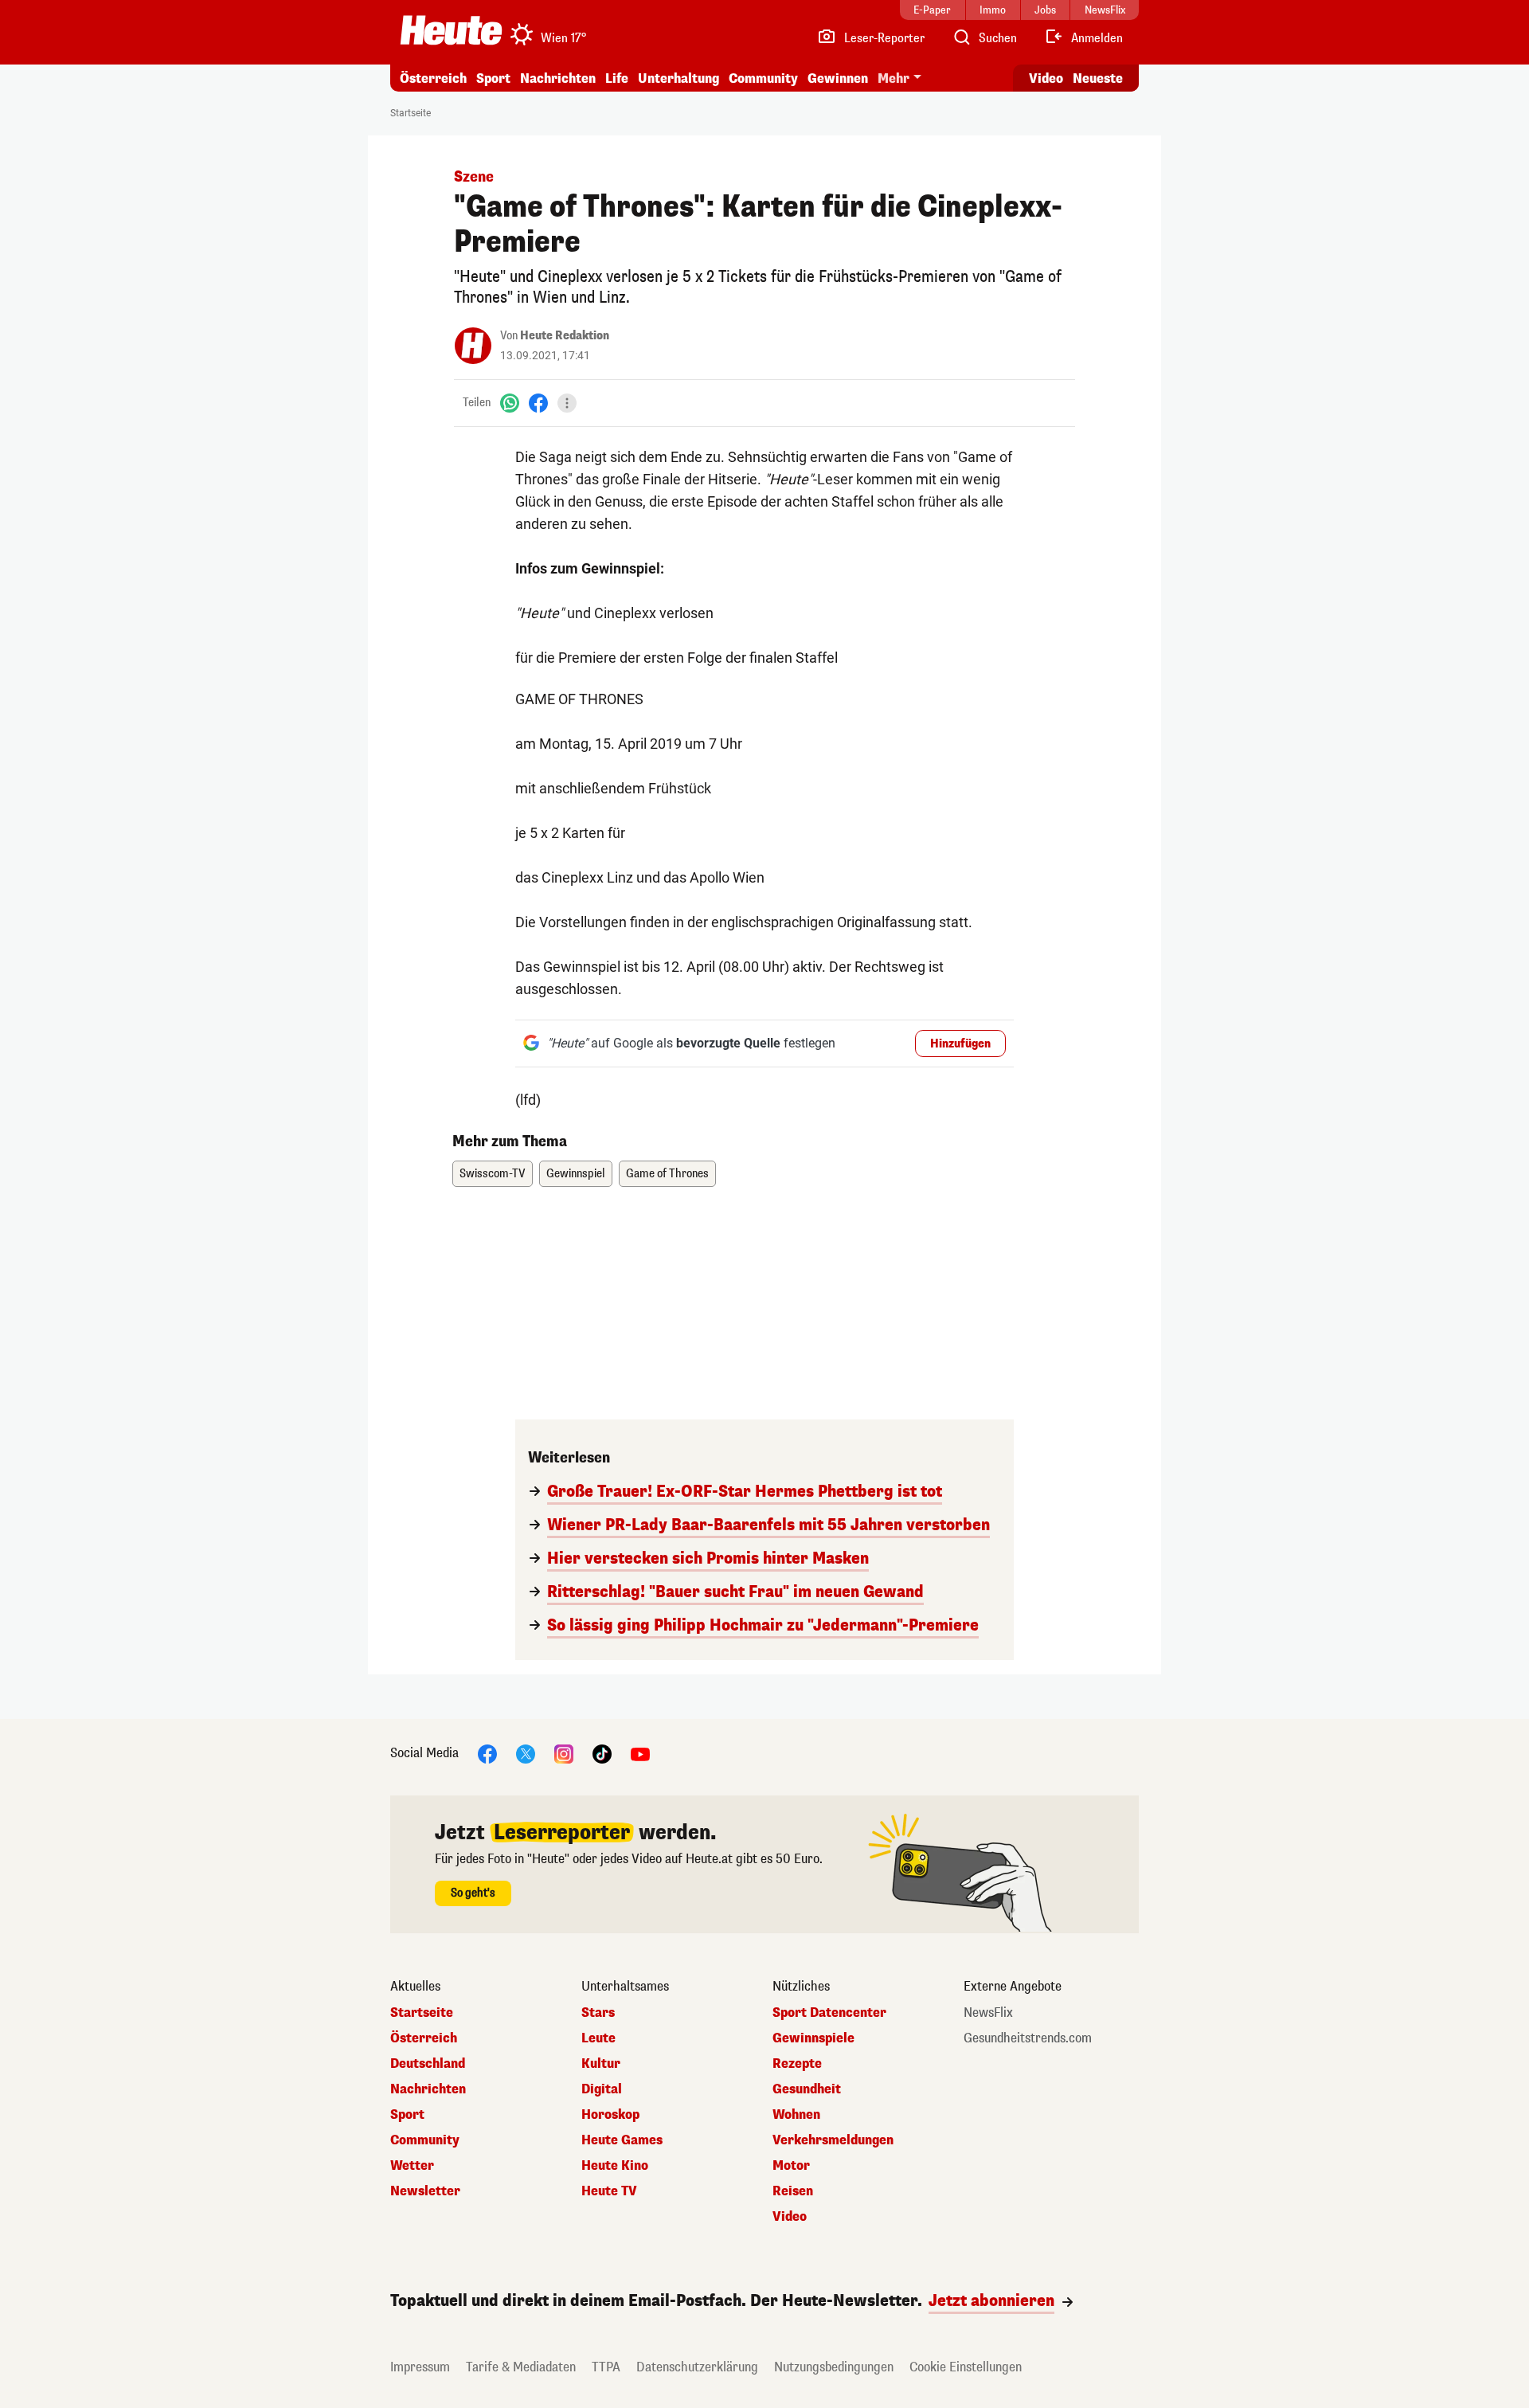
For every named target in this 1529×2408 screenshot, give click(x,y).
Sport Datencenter (829, 2013)
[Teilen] (567, 403)
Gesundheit (807, 2089)
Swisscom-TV (493, 1174)
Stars (598, 2013)
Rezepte (797, 2064)
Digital (602, 2089)
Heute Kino (615, 2166)
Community (763, 78)
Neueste (1098, 78)
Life (617, 78)
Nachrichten (428, 2089)
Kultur (601, 2064)
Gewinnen (838, 78)
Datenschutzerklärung (697, 2367)
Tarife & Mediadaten (521, 2367)
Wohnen (796, 2115)
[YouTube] (640, 1753)
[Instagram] (564, 1753)
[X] (526, 1753)
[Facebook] (538, 403)
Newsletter (425, 2191)
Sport (493, 78)
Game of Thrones (667, 1174)
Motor (791, 2166)
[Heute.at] (451, 30)
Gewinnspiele (813, 2038)
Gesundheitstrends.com (1028, 2038)
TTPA (606, 2367)
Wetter (412, 2166)
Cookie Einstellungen (966, 2367)
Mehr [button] (894, 78)
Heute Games (622, 2140)
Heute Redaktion (565, 336)
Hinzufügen (960, 1044)
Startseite (411, 113)
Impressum (420, 2367)
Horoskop (610, 2115)
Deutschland (428, 2064)
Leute (598, 2038)
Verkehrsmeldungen (833, 2140)
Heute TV (609, 2191)
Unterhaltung (678, 78)
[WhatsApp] (510, 403)
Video (1046, 78)
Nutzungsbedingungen (834, 2367)
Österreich (433, 78)
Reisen (793, 2191)
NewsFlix (988, 2013)
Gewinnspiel (576, 1174)
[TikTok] (602, 1753)
